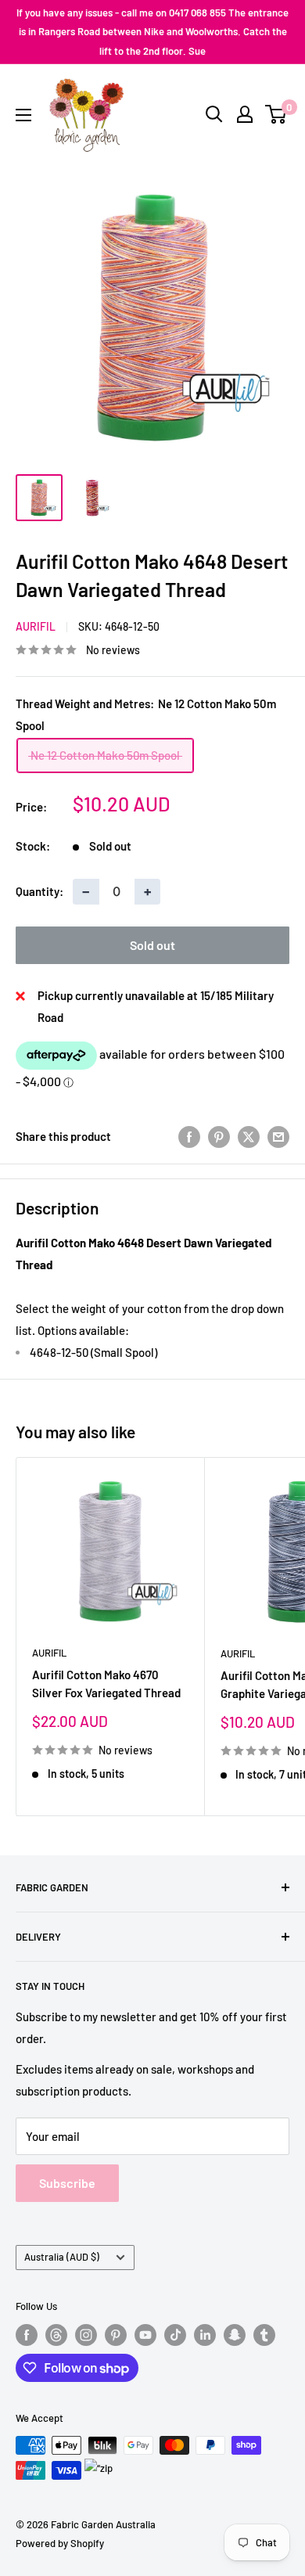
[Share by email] (278, 1136)
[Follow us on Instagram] (86, 2335)
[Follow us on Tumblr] (264, 2335)
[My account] (245, 114)
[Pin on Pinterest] (219, 1136)
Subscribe (67, 2183)
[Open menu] (23, 115)
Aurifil (36, 626)
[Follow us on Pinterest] (116, 2335)
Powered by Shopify (60, 2543)
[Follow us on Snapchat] (235, 2335)
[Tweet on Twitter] (249, 1136)
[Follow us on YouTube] (145, 2335)
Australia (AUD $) (62, 2257)
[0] (276, 114)
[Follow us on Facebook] (27, 2335)
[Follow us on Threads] (56, 2335)
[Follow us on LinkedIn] (205, 2335)
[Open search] (214, 114)
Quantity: (39, 891)
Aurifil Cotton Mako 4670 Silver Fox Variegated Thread (106, 1684)
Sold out (152, 945)
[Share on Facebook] (189, 1136)
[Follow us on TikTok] (175, 2335)
